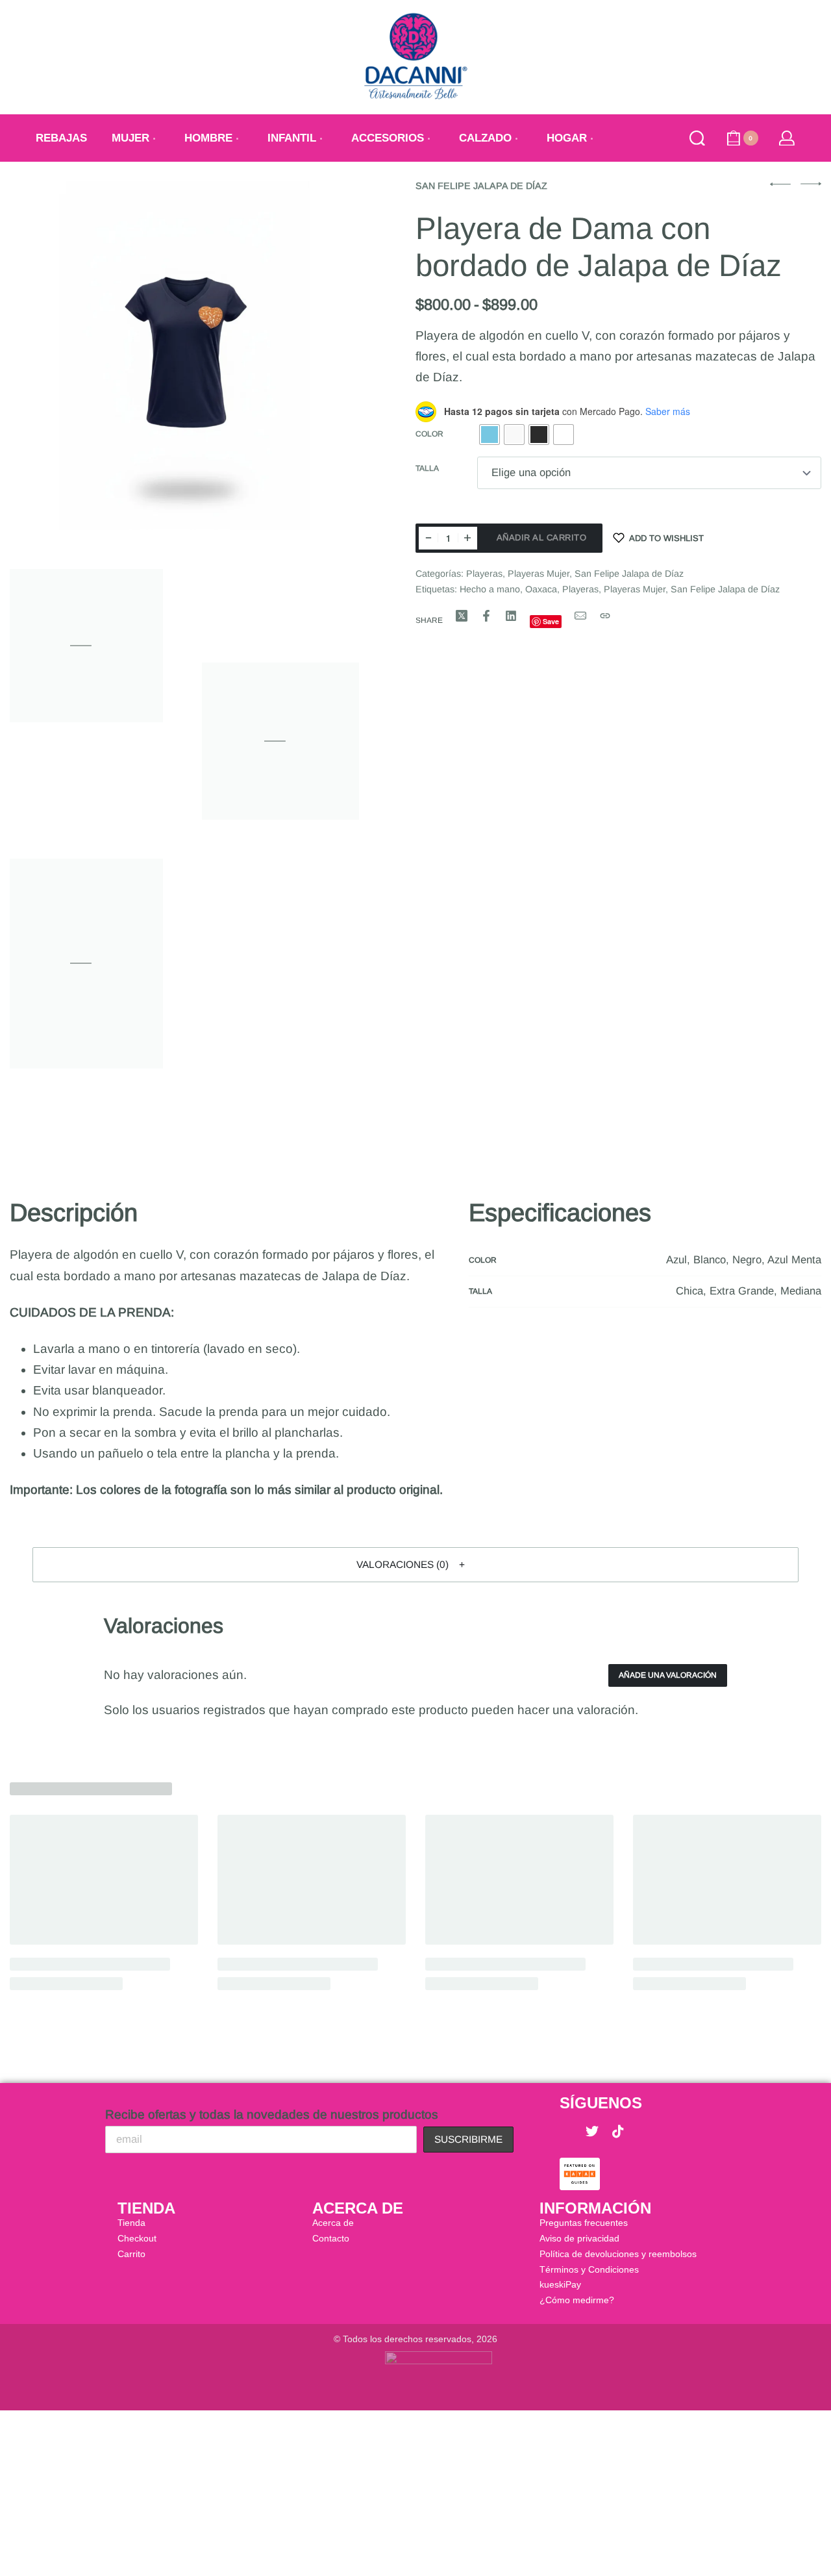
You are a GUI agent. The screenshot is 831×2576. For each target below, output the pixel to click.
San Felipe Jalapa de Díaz (481, 186)
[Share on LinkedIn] (511, 616)
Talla (427, 468)
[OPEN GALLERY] (184, 356)
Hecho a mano (490, 589)
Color (429, 434)
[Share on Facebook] (486, 616)
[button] (415, 1565)
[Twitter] (592, 2132)
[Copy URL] (605, 616)
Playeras (484, 574)
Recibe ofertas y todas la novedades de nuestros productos (272, 2115)
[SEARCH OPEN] (697, 138)
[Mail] (580, 616)
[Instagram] (644, 2132)
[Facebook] (566, 2132)
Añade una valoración (668, 1675)
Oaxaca (541, 589)
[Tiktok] (618, 2132)
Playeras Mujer (539, 574)
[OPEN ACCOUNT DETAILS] (787, 138)
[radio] (490, 435)
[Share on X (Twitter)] (462, 616)
